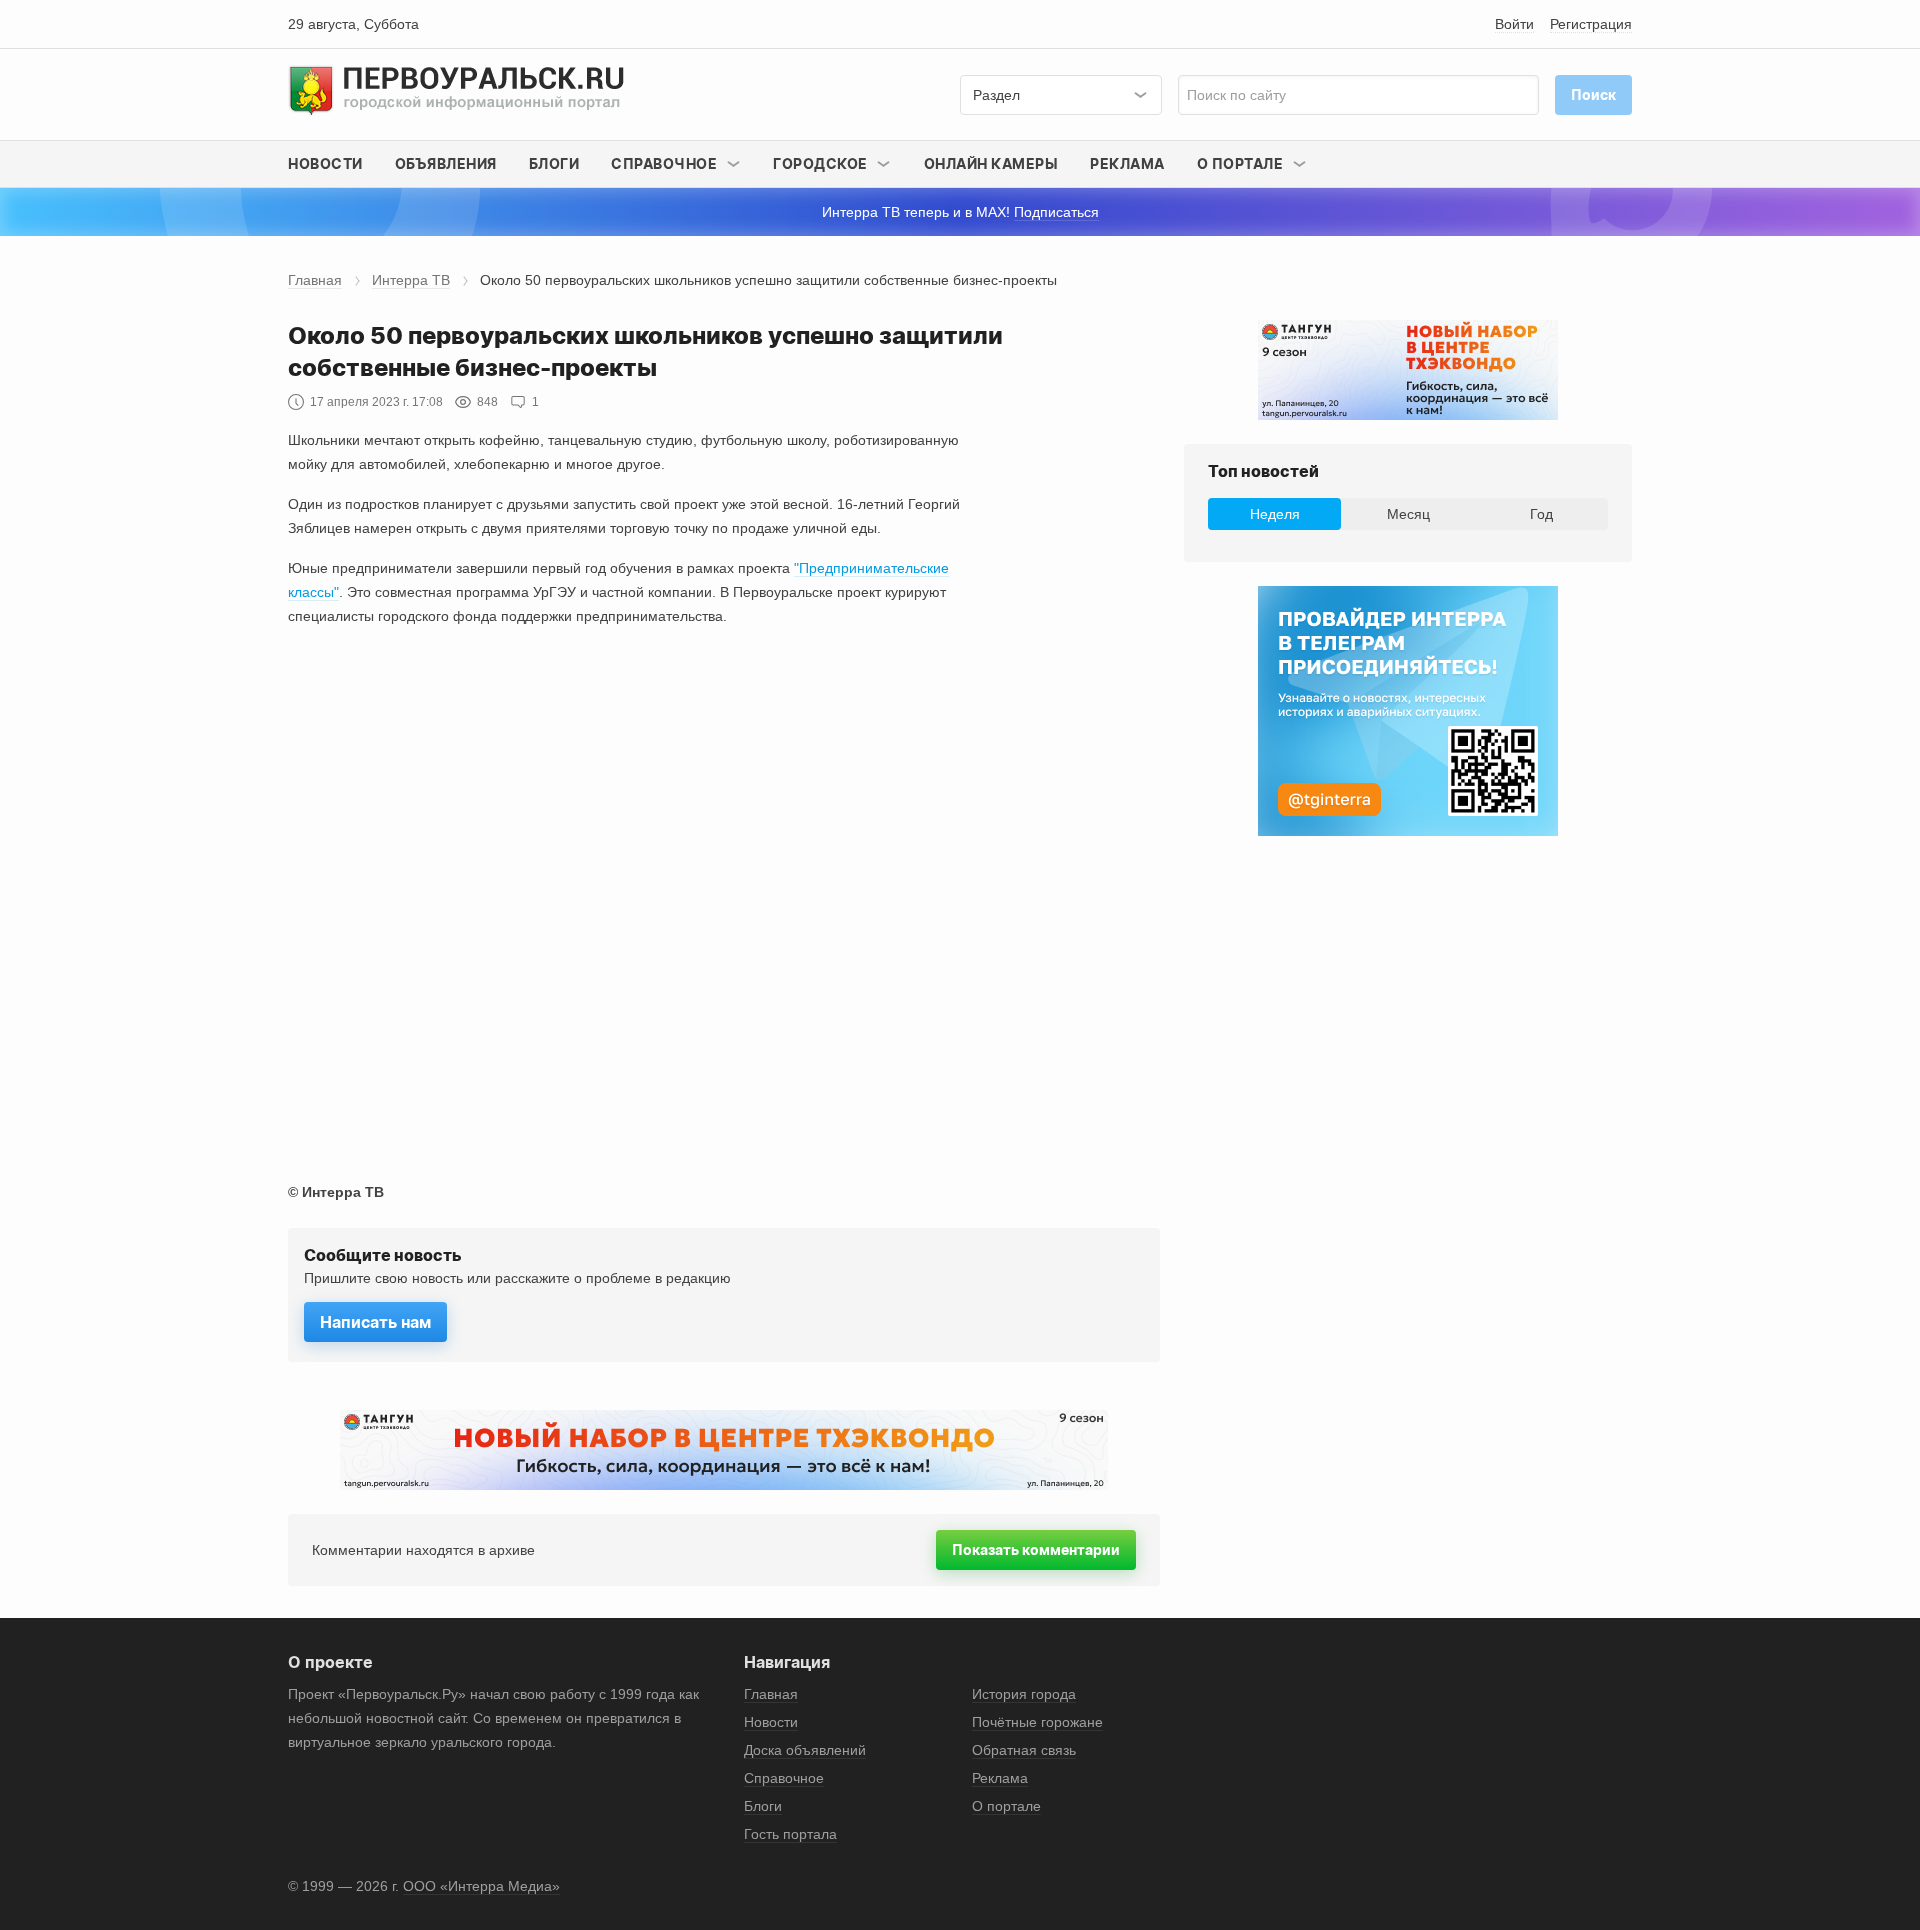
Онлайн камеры (991, 163)
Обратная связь (1024, 1750)
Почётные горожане (1037, 1722)
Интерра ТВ (411, 280)
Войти (1514, 24)
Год (1541, 514)
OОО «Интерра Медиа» (481, 1886)
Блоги (554, 163)
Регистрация (1591, 24)
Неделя (1275, 514)
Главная (315, 280)
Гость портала (790, 1834)
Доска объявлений (805, 1750)
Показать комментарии (1036, 1549)
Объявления (446, 163)
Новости (325, 163)
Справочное (784, 1778)
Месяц (1408, 514)
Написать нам (375, 1322)
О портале (1006, 1806)
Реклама (1127, 163)
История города (1024, 1694)
